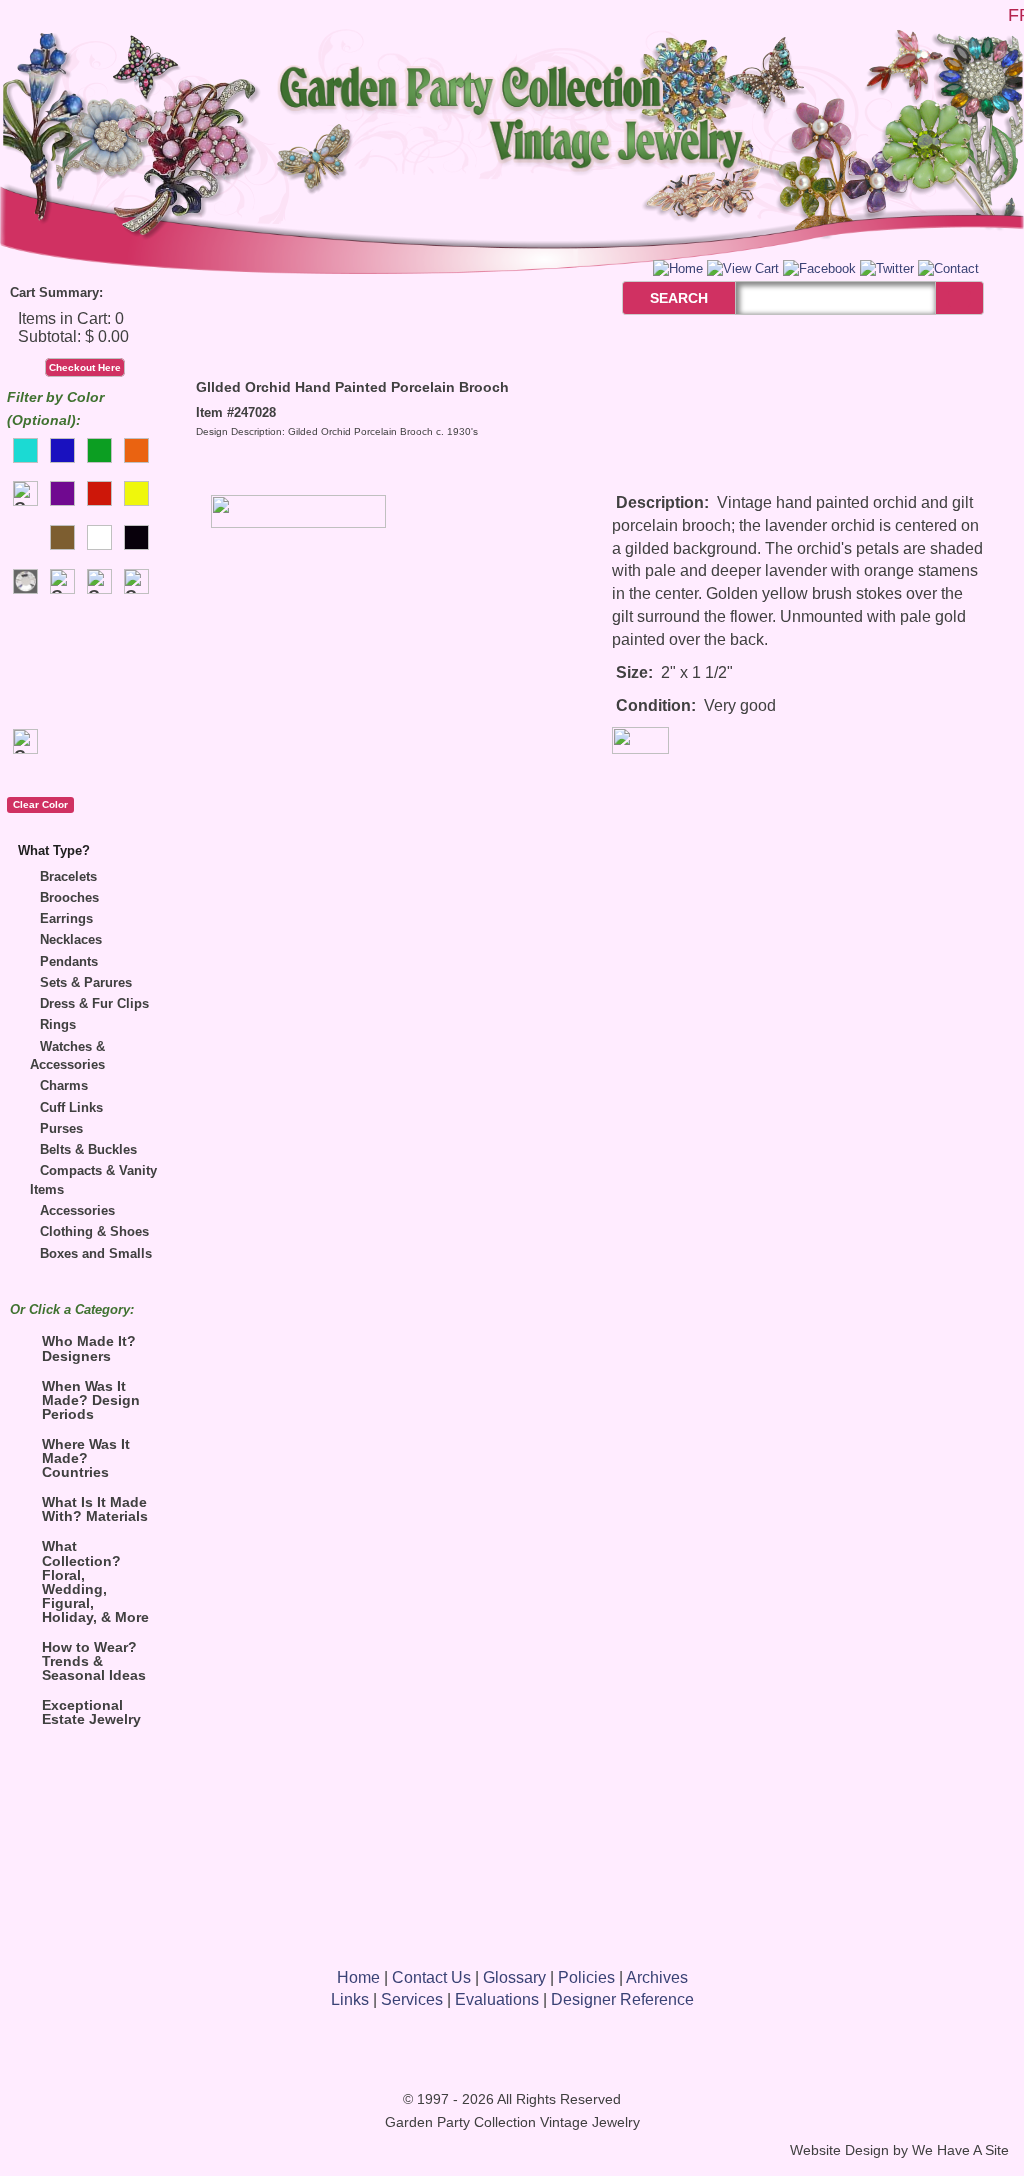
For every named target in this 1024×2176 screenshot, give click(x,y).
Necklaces (71, 939)
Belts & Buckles (88, 1149)
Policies (586, 1977)
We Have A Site (960, 2150)
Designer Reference (622, 1999)
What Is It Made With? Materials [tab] (95, 1509)
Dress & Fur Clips (94, 1003)
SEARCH (657, 298)
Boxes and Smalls (96, 1253)
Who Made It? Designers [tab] (89, 1348)
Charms (64, 1085)
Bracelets (68, 876)
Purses (61, 1128)
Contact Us (431, 1977)
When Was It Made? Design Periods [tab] (91, 1400)
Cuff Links (71, 1107)
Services (412, 1999)
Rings (58, 1024)
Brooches (69, 897)
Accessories (77, 1210)
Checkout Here (85, 367)
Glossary (514, 1977)
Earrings (66, 918)
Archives (657, 1977)
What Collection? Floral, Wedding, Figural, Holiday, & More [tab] (95, 1581)
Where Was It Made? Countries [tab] (86, 1458)
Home (358, 1977)
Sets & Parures (86, 982)
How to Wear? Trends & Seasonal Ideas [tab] (94, 1661)
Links (350, 1999)
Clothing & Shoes (94, 1231)
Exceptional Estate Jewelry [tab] (91, 1712)
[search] (959, 298)
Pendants (69, 961)
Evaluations (497, 1999)
